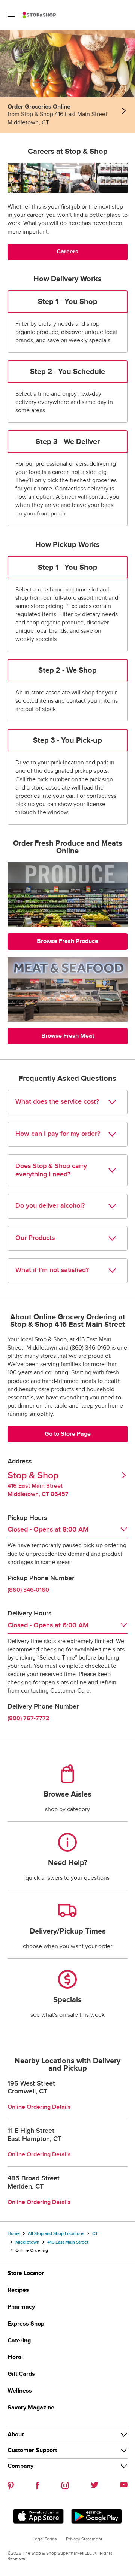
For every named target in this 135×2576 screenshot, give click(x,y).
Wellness (20, 2391)
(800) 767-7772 (28, 1719)
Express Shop (26, 2324)
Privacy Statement (84, 2539)
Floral (15, 2357)
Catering (19, 2341)
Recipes (18, 2290)
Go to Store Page (68, 1434)
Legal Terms (45, 2539)
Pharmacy (21, 2307)
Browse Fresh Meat (68, 1036)
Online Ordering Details (39, 2107)
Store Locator (26, 2273)
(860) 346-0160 (28, 1590)
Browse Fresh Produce (67, 941)
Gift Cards (21, 2374)
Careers (67, 252)
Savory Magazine (31, 2408)
